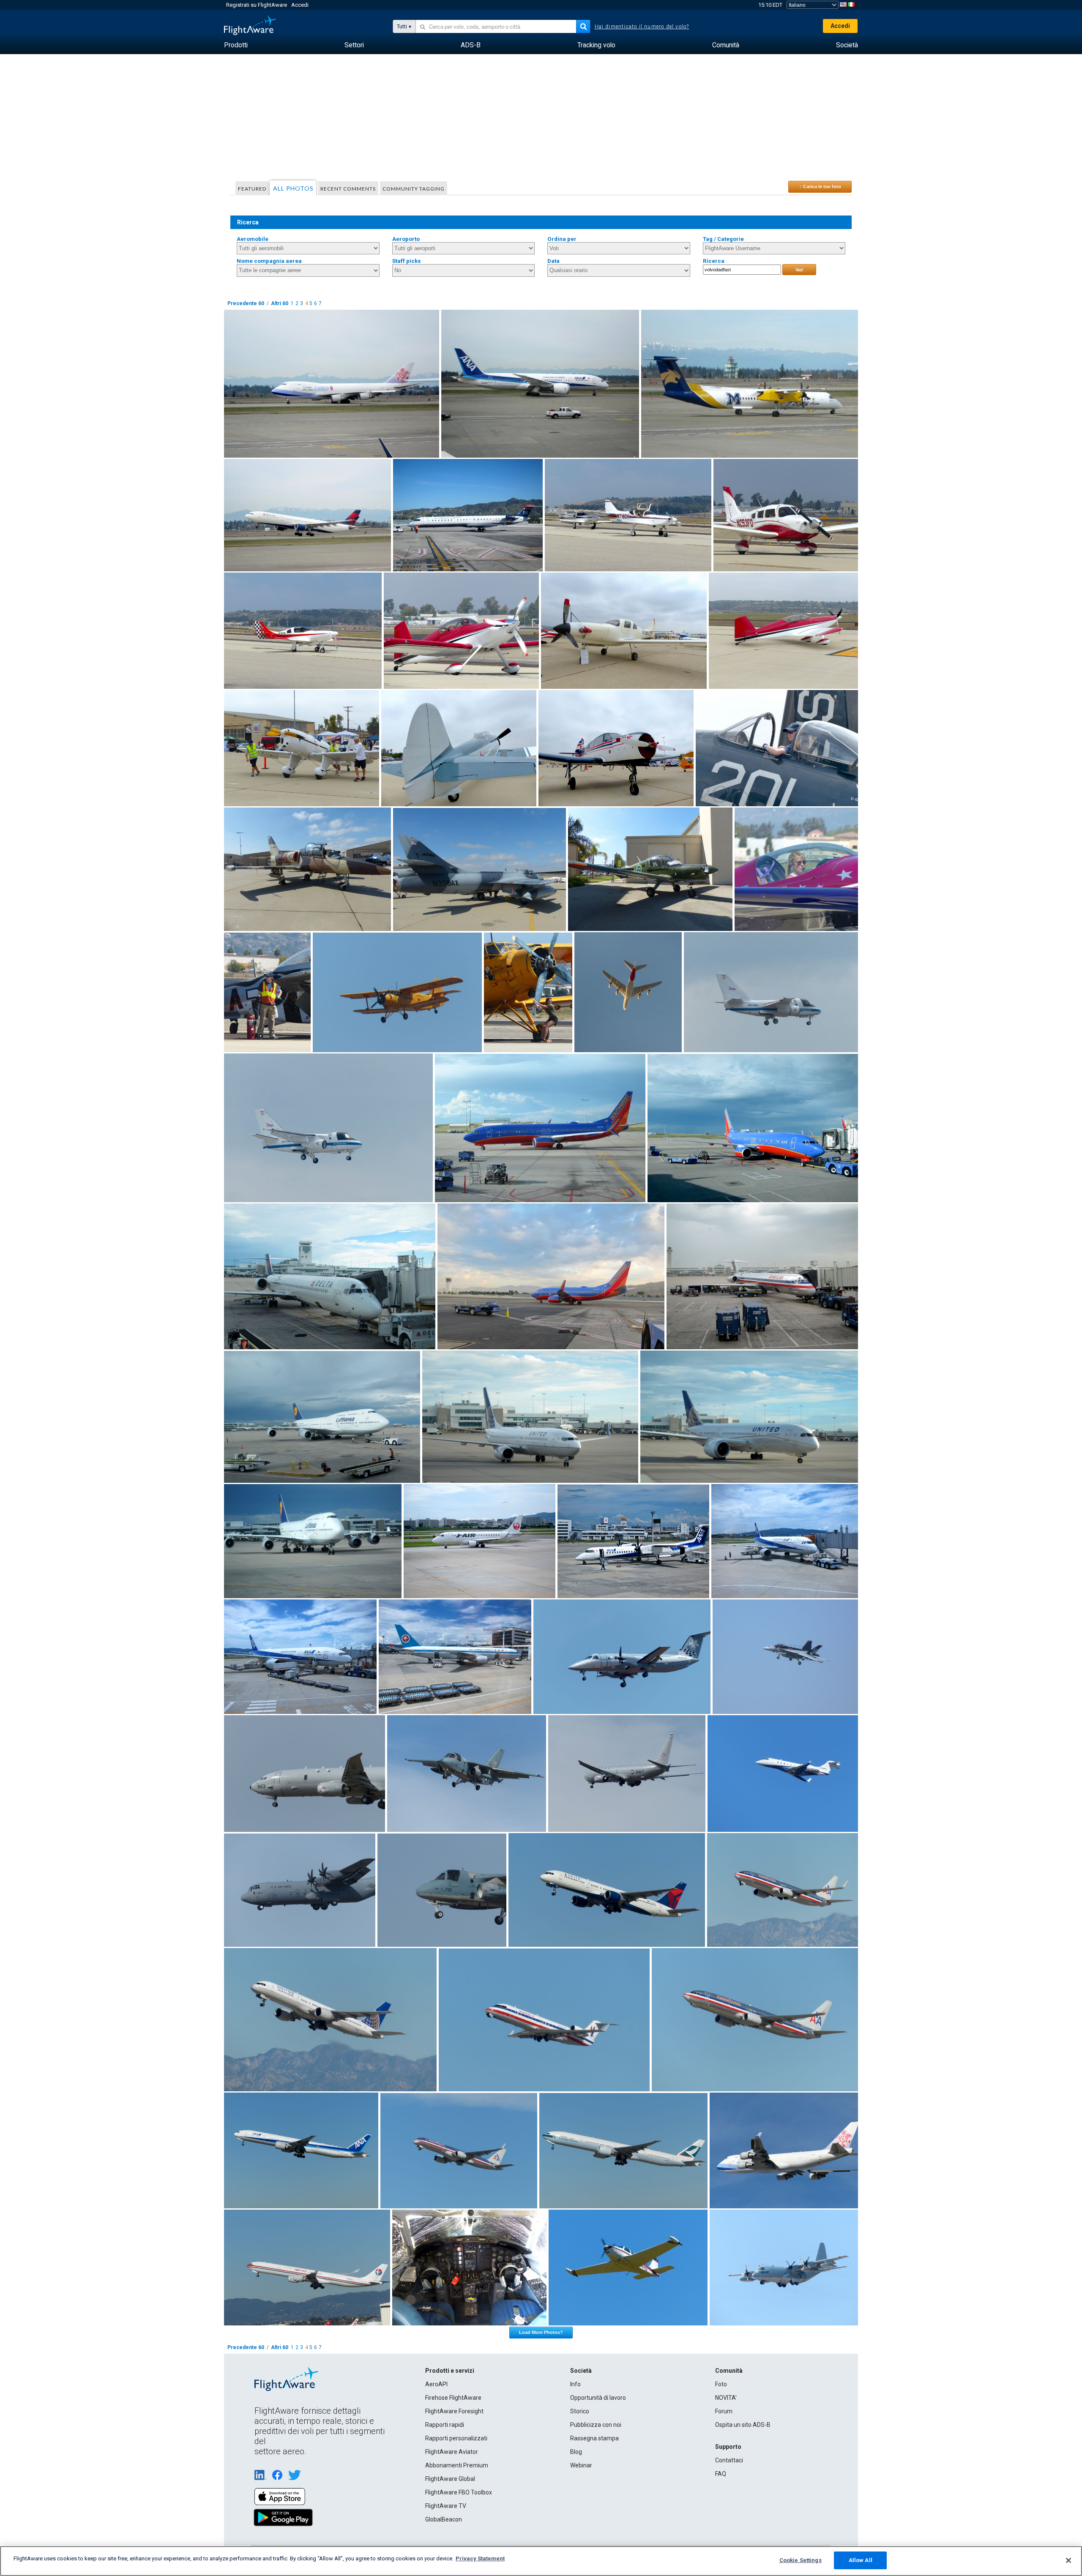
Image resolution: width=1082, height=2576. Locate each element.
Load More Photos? (541, 2332)
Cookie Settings (801, 2560)
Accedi (300, 5)
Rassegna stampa (594, 2438)
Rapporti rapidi (445, 2425)
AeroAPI (436, 2384)
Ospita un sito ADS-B (743, 2425)
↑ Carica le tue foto (820, 186)
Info (575, 2384)
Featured (252, 189)
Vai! (799, 270)
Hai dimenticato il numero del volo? (642, 27)
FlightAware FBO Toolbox (459, 2492)
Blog (576, 2452)
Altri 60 (280, 303)
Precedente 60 (246, 303)
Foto (721, 2384)
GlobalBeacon (444, 2519)
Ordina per (562, 239)
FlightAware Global (450, 2479)
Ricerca (714, 261)
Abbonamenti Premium (457, 2465)
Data (553, 261)
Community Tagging (414, 189)
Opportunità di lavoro (598, 2398)
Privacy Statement (480, 2558)
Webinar (581, 2465)
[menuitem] (236, 45)
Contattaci (729, 2460)
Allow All (861, 2560)
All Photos (293, 188)
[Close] (1068, 2560)
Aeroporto (406, 239)
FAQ (721, 2474)
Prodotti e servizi (450, 2371)
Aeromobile (253, 239)
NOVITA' (726, 2398)
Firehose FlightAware (453, 2398)
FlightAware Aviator (452, 2452)
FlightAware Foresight (454, 2411)
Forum (724, 2411)
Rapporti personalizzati (456, 2438)
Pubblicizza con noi (596, 2425)
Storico (580, 2411)
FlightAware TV (446, 2506)
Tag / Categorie (723, 239)
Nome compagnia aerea (269, 261)
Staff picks (407, 261)
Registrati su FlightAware (257, 5)
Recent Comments (348, 189)
